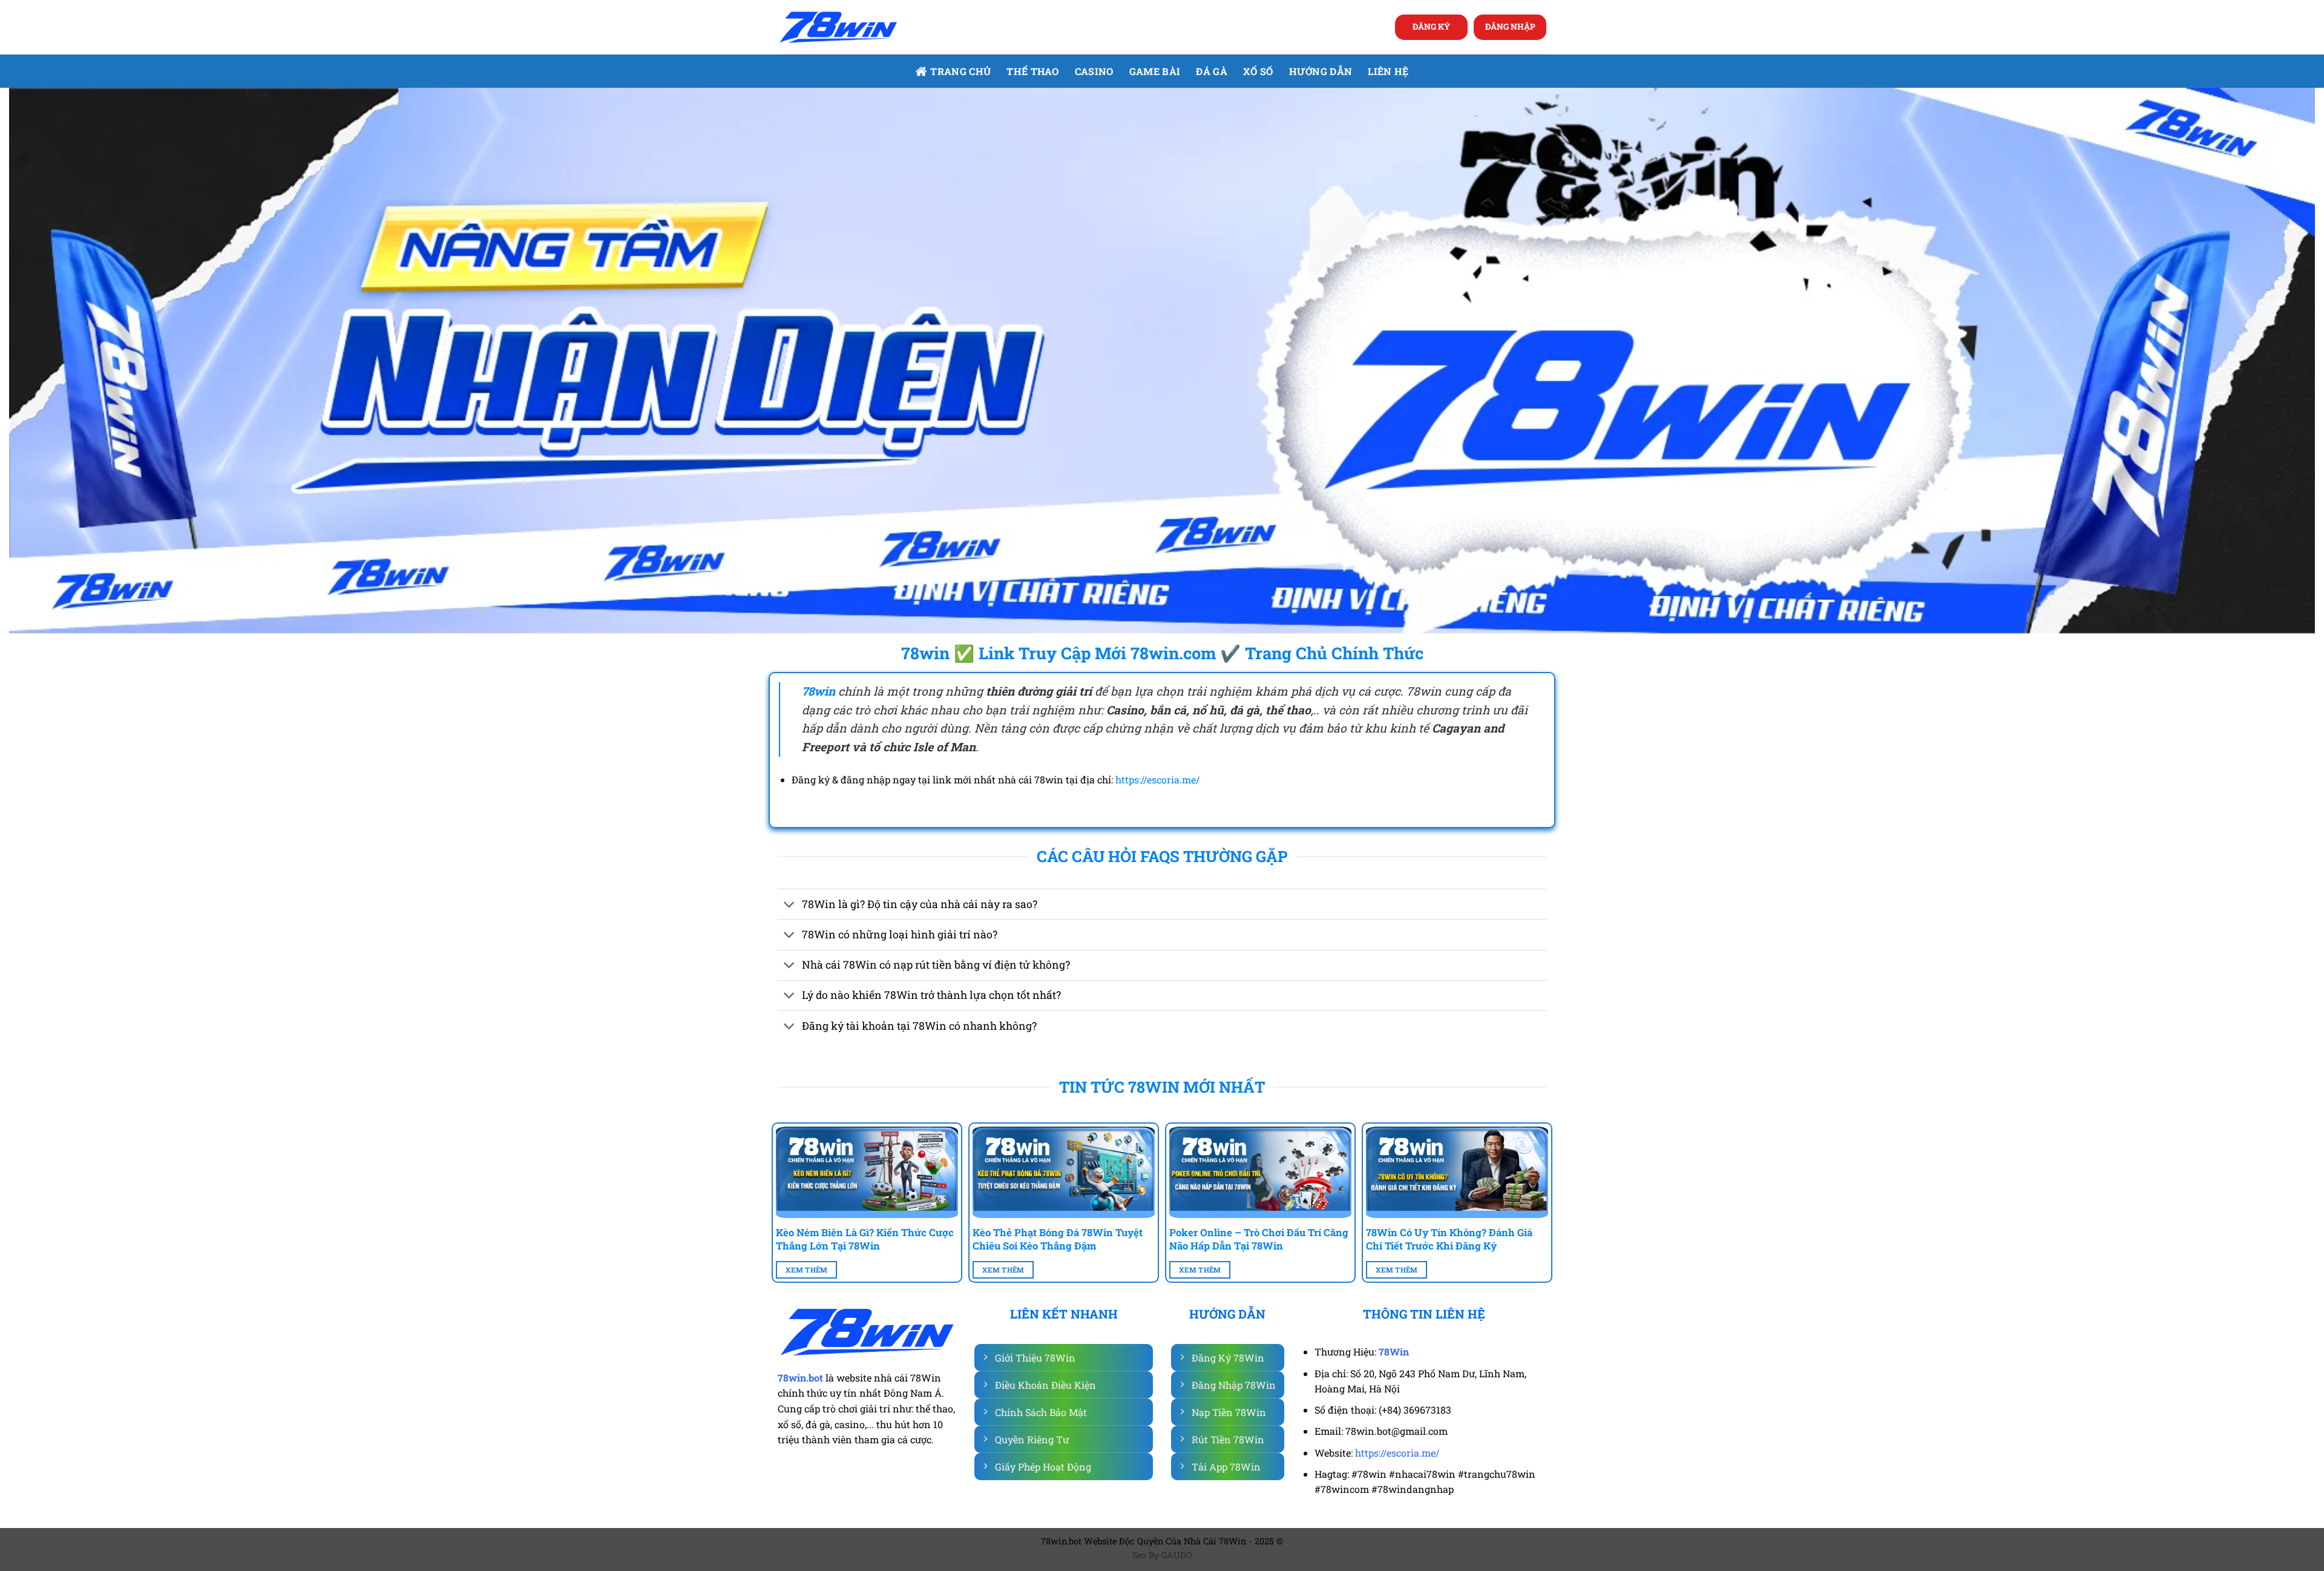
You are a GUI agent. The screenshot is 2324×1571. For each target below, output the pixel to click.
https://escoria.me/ (1157, 779)
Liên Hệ (1388, 71)
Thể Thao (1033, 71)
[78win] (838, 28)
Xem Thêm (807, 1270)
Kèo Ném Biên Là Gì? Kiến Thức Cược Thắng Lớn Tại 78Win (865, 1239)
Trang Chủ (960, 71)
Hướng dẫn (1321, 71)
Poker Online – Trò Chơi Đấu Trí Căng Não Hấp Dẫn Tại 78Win (1259, 1239)
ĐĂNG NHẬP (1510, 27)
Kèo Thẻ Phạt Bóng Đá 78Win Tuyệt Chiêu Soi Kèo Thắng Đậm (1058, 1239)
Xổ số (1258, 71)
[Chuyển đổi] (789, 905)
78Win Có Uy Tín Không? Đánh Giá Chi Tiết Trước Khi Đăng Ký (1449, 1239)
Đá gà (1212, 71)
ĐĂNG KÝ (1431, 27)
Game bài (1155, 71)
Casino (1094, 71)
